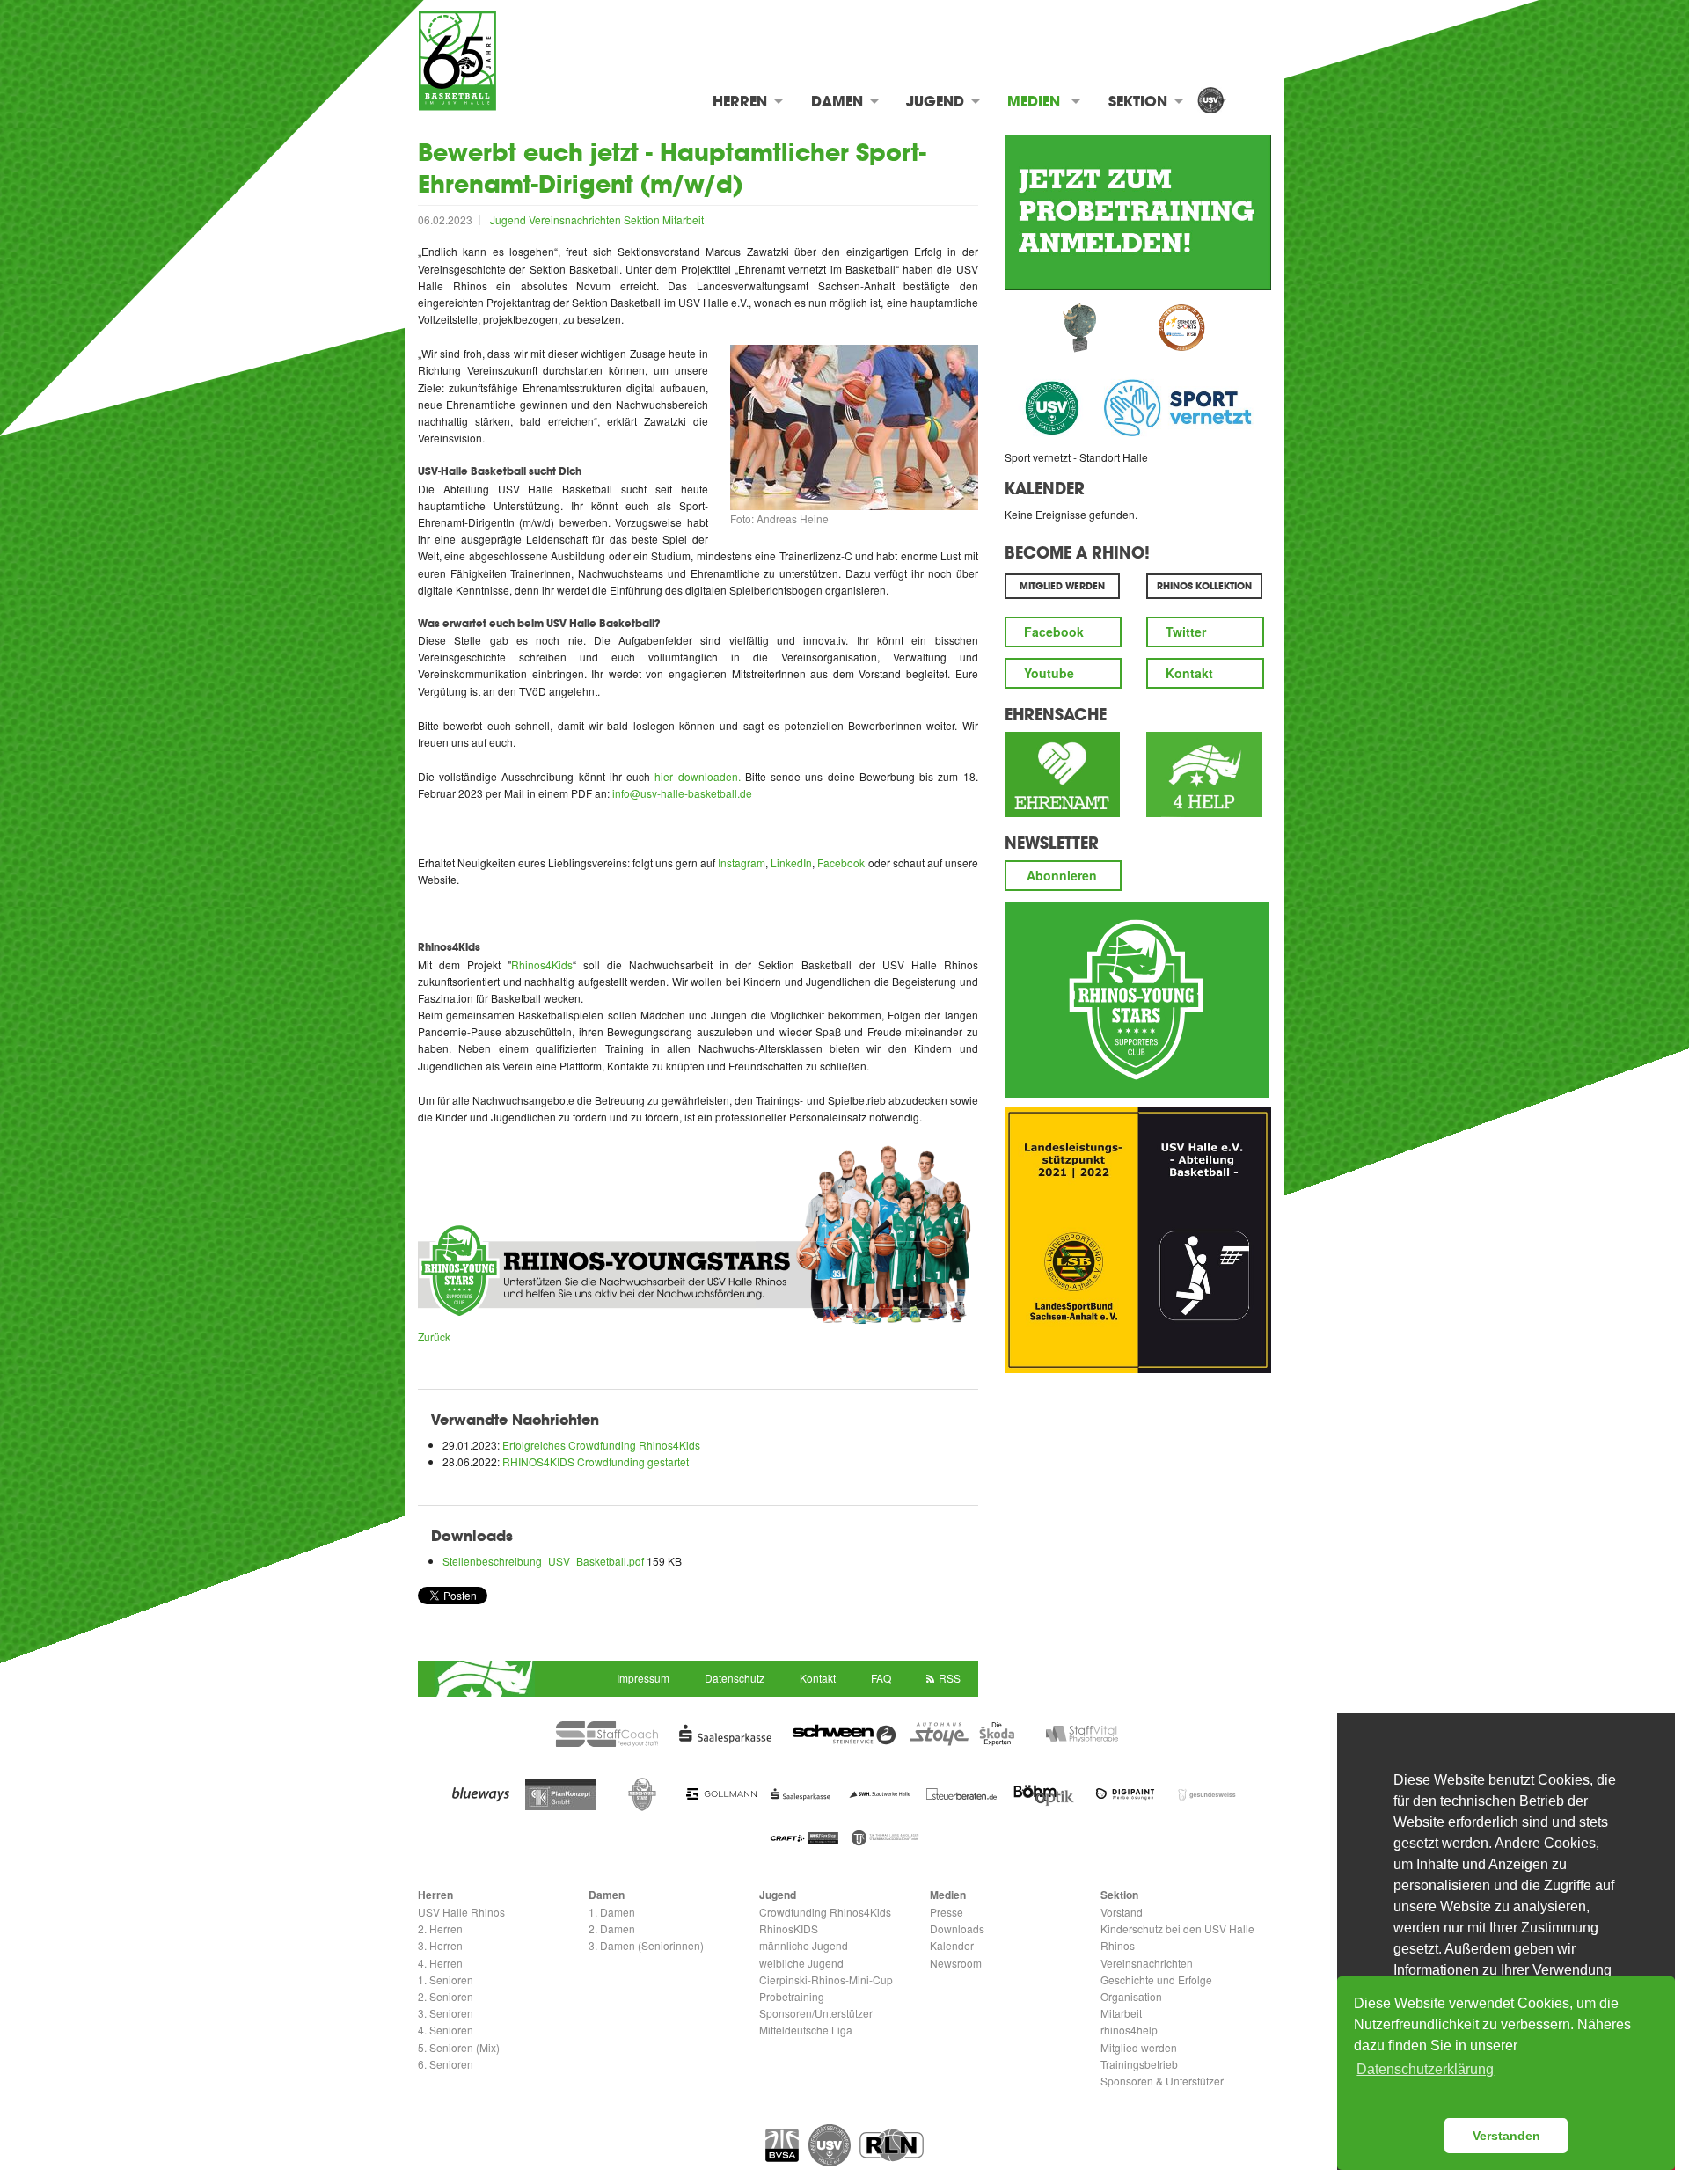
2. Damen (612, 1928)
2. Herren (440, 1928)
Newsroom (956, 1963)
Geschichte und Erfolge (1156, 1979)
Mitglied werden (1139, 2047)
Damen (837, 101)
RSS (950, 1678)
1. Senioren (446, 1979)
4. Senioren (446, 2030)
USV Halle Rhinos (461, 1912)
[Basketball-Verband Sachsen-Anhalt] (782, 2145)
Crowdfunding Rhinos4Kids (825, 1912)
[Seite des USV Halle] (830, 2145)
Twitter (1186, 632)
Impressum (643, 1678)
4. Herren (440, 1963)
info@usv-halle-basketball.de (682, 793)
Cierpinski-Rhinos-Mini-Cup (826, 1979)
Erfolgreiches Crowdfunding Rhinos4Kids (601, 1445)
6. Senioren (446, 2064)
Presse (947, 1912)
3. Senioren (446, 2013)
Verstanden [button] (1506, 2136)
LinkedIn (791, 862)
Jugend (935, 101)
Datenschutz (735, 1678)
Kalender (1045, 488)
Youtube (1049, 673)
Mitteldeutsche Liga (806, 2030)
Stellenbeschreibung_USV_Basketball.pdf (545, 1561)
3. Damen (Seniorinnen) (646, 1945)
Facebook (841, 862)
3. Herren (440, 1945)
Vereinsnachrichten (576, 219)
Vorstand (1122, 1912)
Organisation (1131, 1996)
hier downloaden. (697, 776)
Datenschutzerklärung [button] (1425, 2069)
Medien (1034, 101)
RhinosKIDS (789, 1928)
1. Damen (612, 1912)
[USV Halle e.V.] (1210, 102)
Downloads (957, 1928)
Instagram (742, 862)
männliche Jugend (804, 1945)
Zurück (434, 1337)
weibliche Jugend (801, 1963)
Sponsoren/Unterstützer (816, 2013)
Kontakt (1189, 673)
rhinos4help (1129, 2030)
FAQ (881, 1678)
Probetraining (792, 1996)
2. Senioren (446, 1996)
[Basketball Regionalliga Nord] (892, 2145)
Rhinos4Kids (542, 964)
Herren (740, 101)
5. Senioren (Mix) (459, 2047)
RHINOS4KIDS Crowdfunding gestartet (596, 1461)
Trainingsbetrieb (1139, 2064)
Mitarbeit (683, 219)
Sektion (1138, 101)
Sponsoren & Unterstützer (1162, 2081)
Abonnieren (1062, 875)
